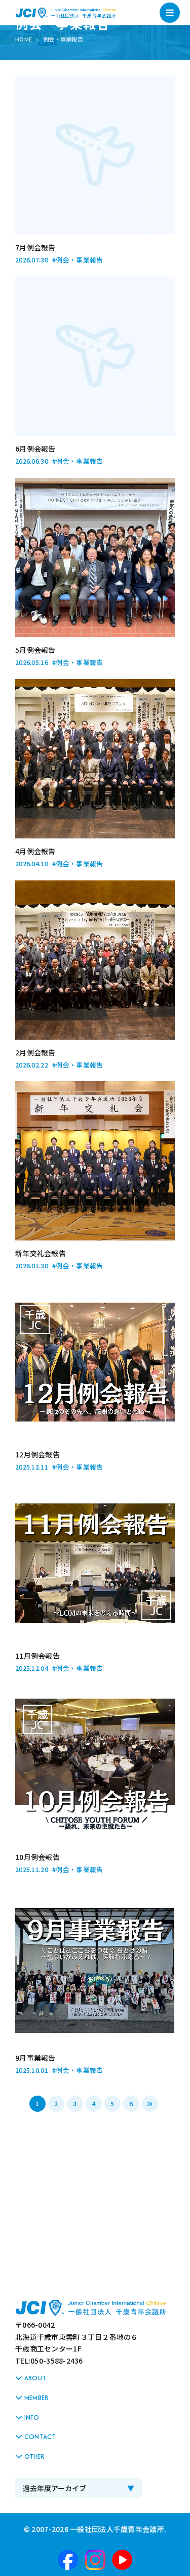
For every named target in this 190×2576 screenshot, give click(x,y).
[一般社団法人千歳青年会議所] (66, 13)
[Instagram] (95, 2560)
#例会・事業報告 (78, 260)
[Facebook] (68, 2560)
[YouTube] (122, 2560)
